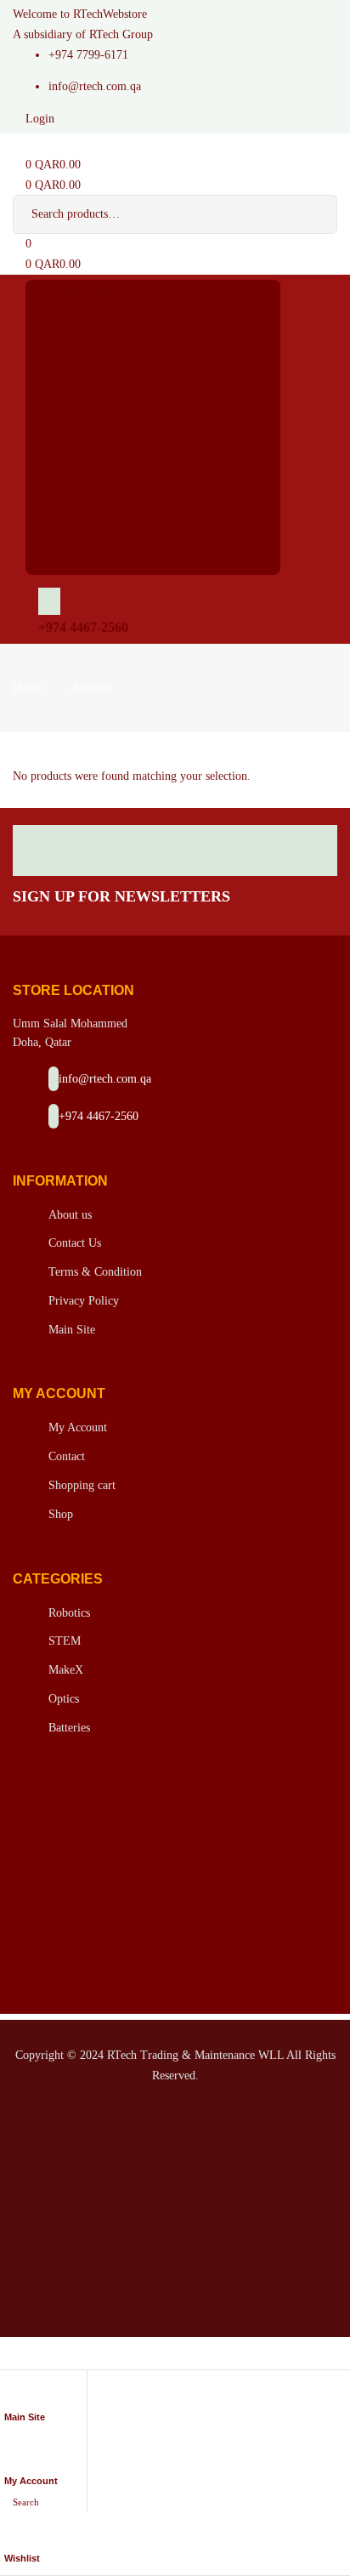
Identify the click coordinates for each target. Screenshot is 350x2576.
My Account (31, 2481)
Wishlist (22, 2558)
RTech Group (121, 34)
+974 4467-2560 (83, 627)
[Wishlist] (11, 2536)
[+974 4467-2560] (49, 601)
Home (27, 688)
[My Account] (11, 2459)
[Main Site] (11, 2395)
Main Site (25, 2417)
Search (312, 214)
